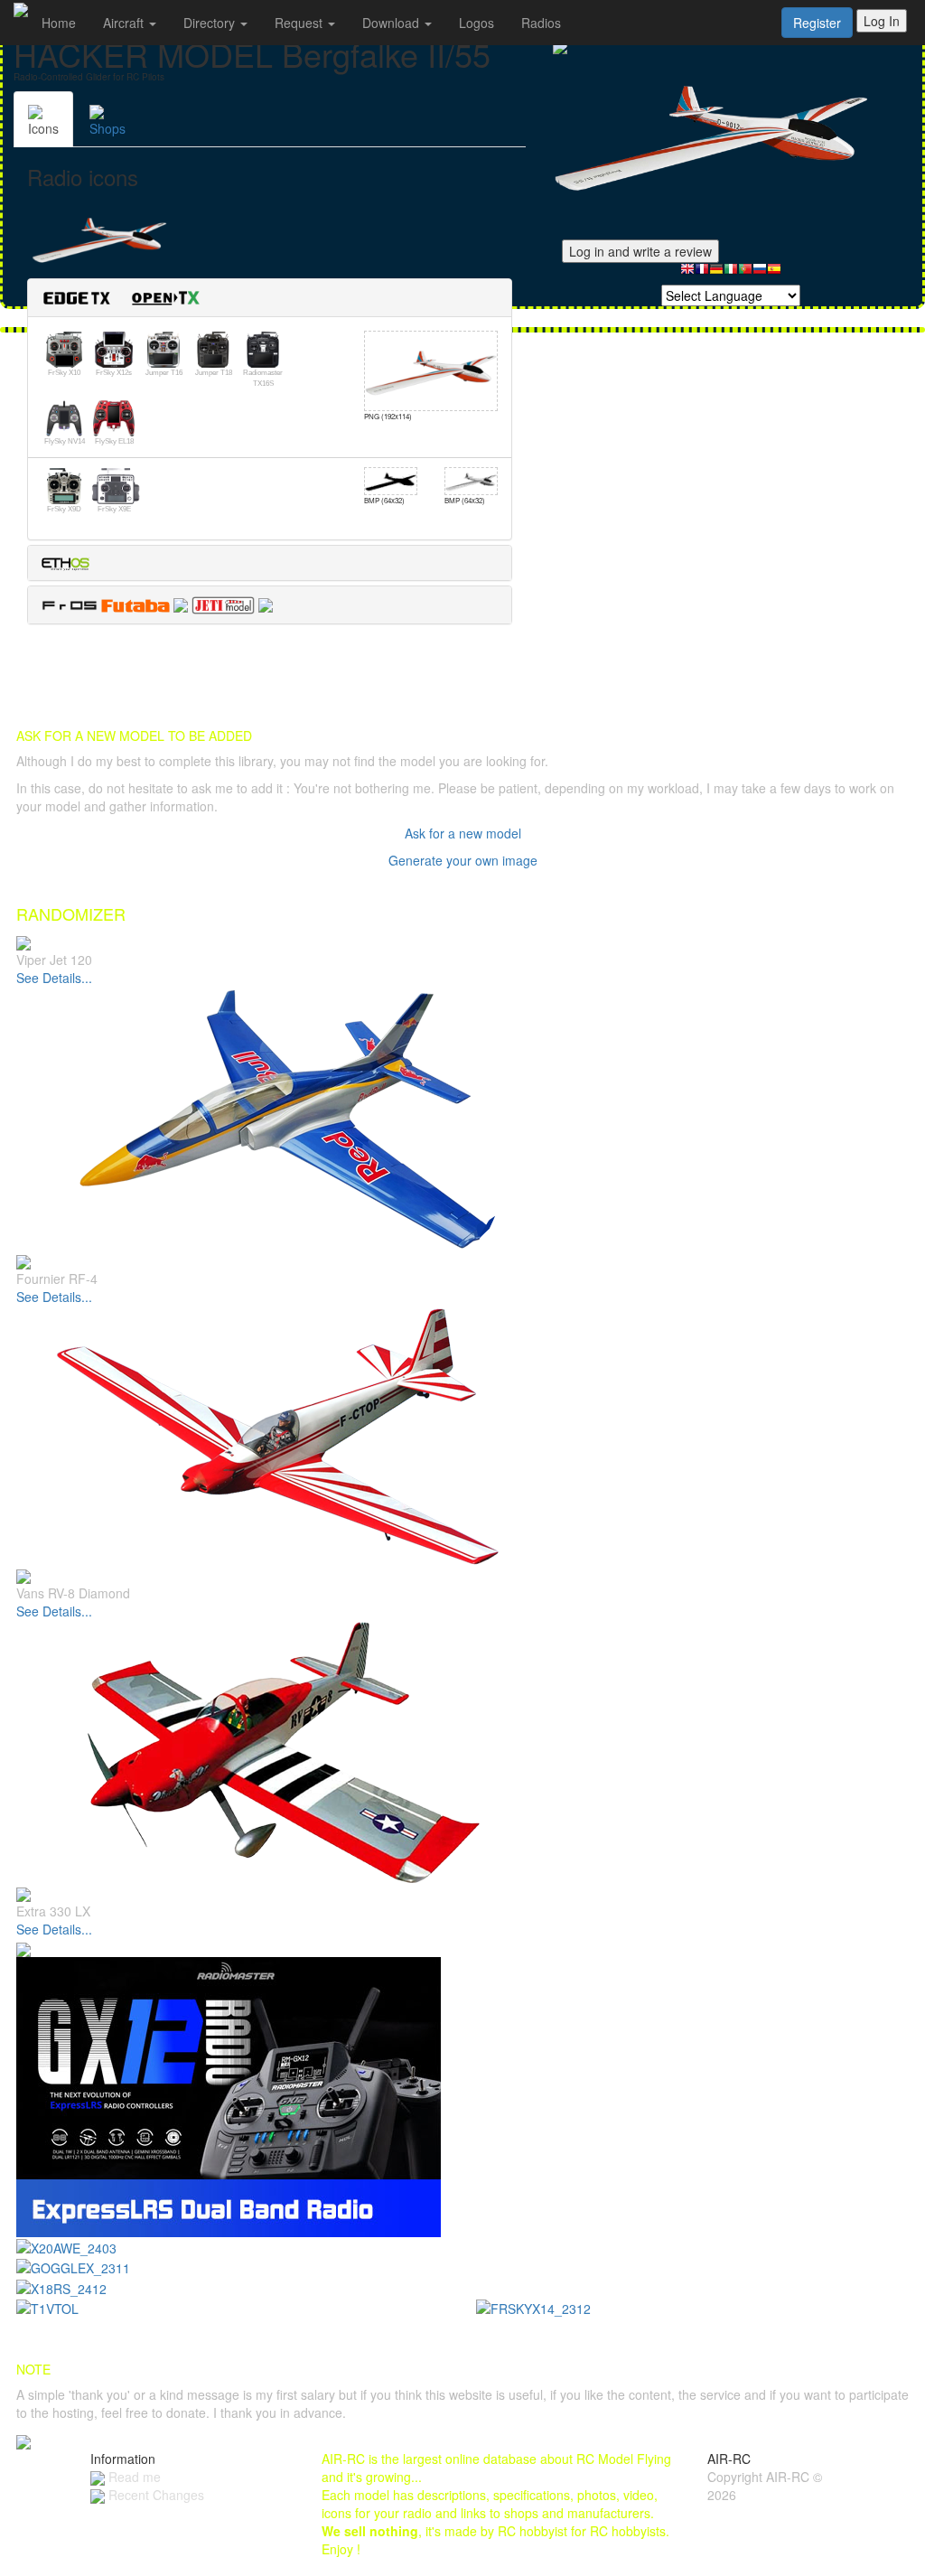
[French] (702, 273)
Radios (541, 23)
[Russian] (760, 273)
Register (817, 23)
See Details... (54, 978)
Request (300, 23)
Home (59, 23)
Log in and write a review (640, 251)
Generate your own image (463, 860)
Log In (882, 21)
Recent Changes (154, 2495)
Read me (133, 2477)
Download (392, 23)
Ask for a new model (463, 833)
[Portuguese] (745, 273)
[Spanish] (774, 273)
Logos (477, 23)
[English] (687, 273)
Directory (211, 23)
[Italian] (731, 273)
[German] (716, 273)
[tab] (270, 298)
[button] (128, 296)
